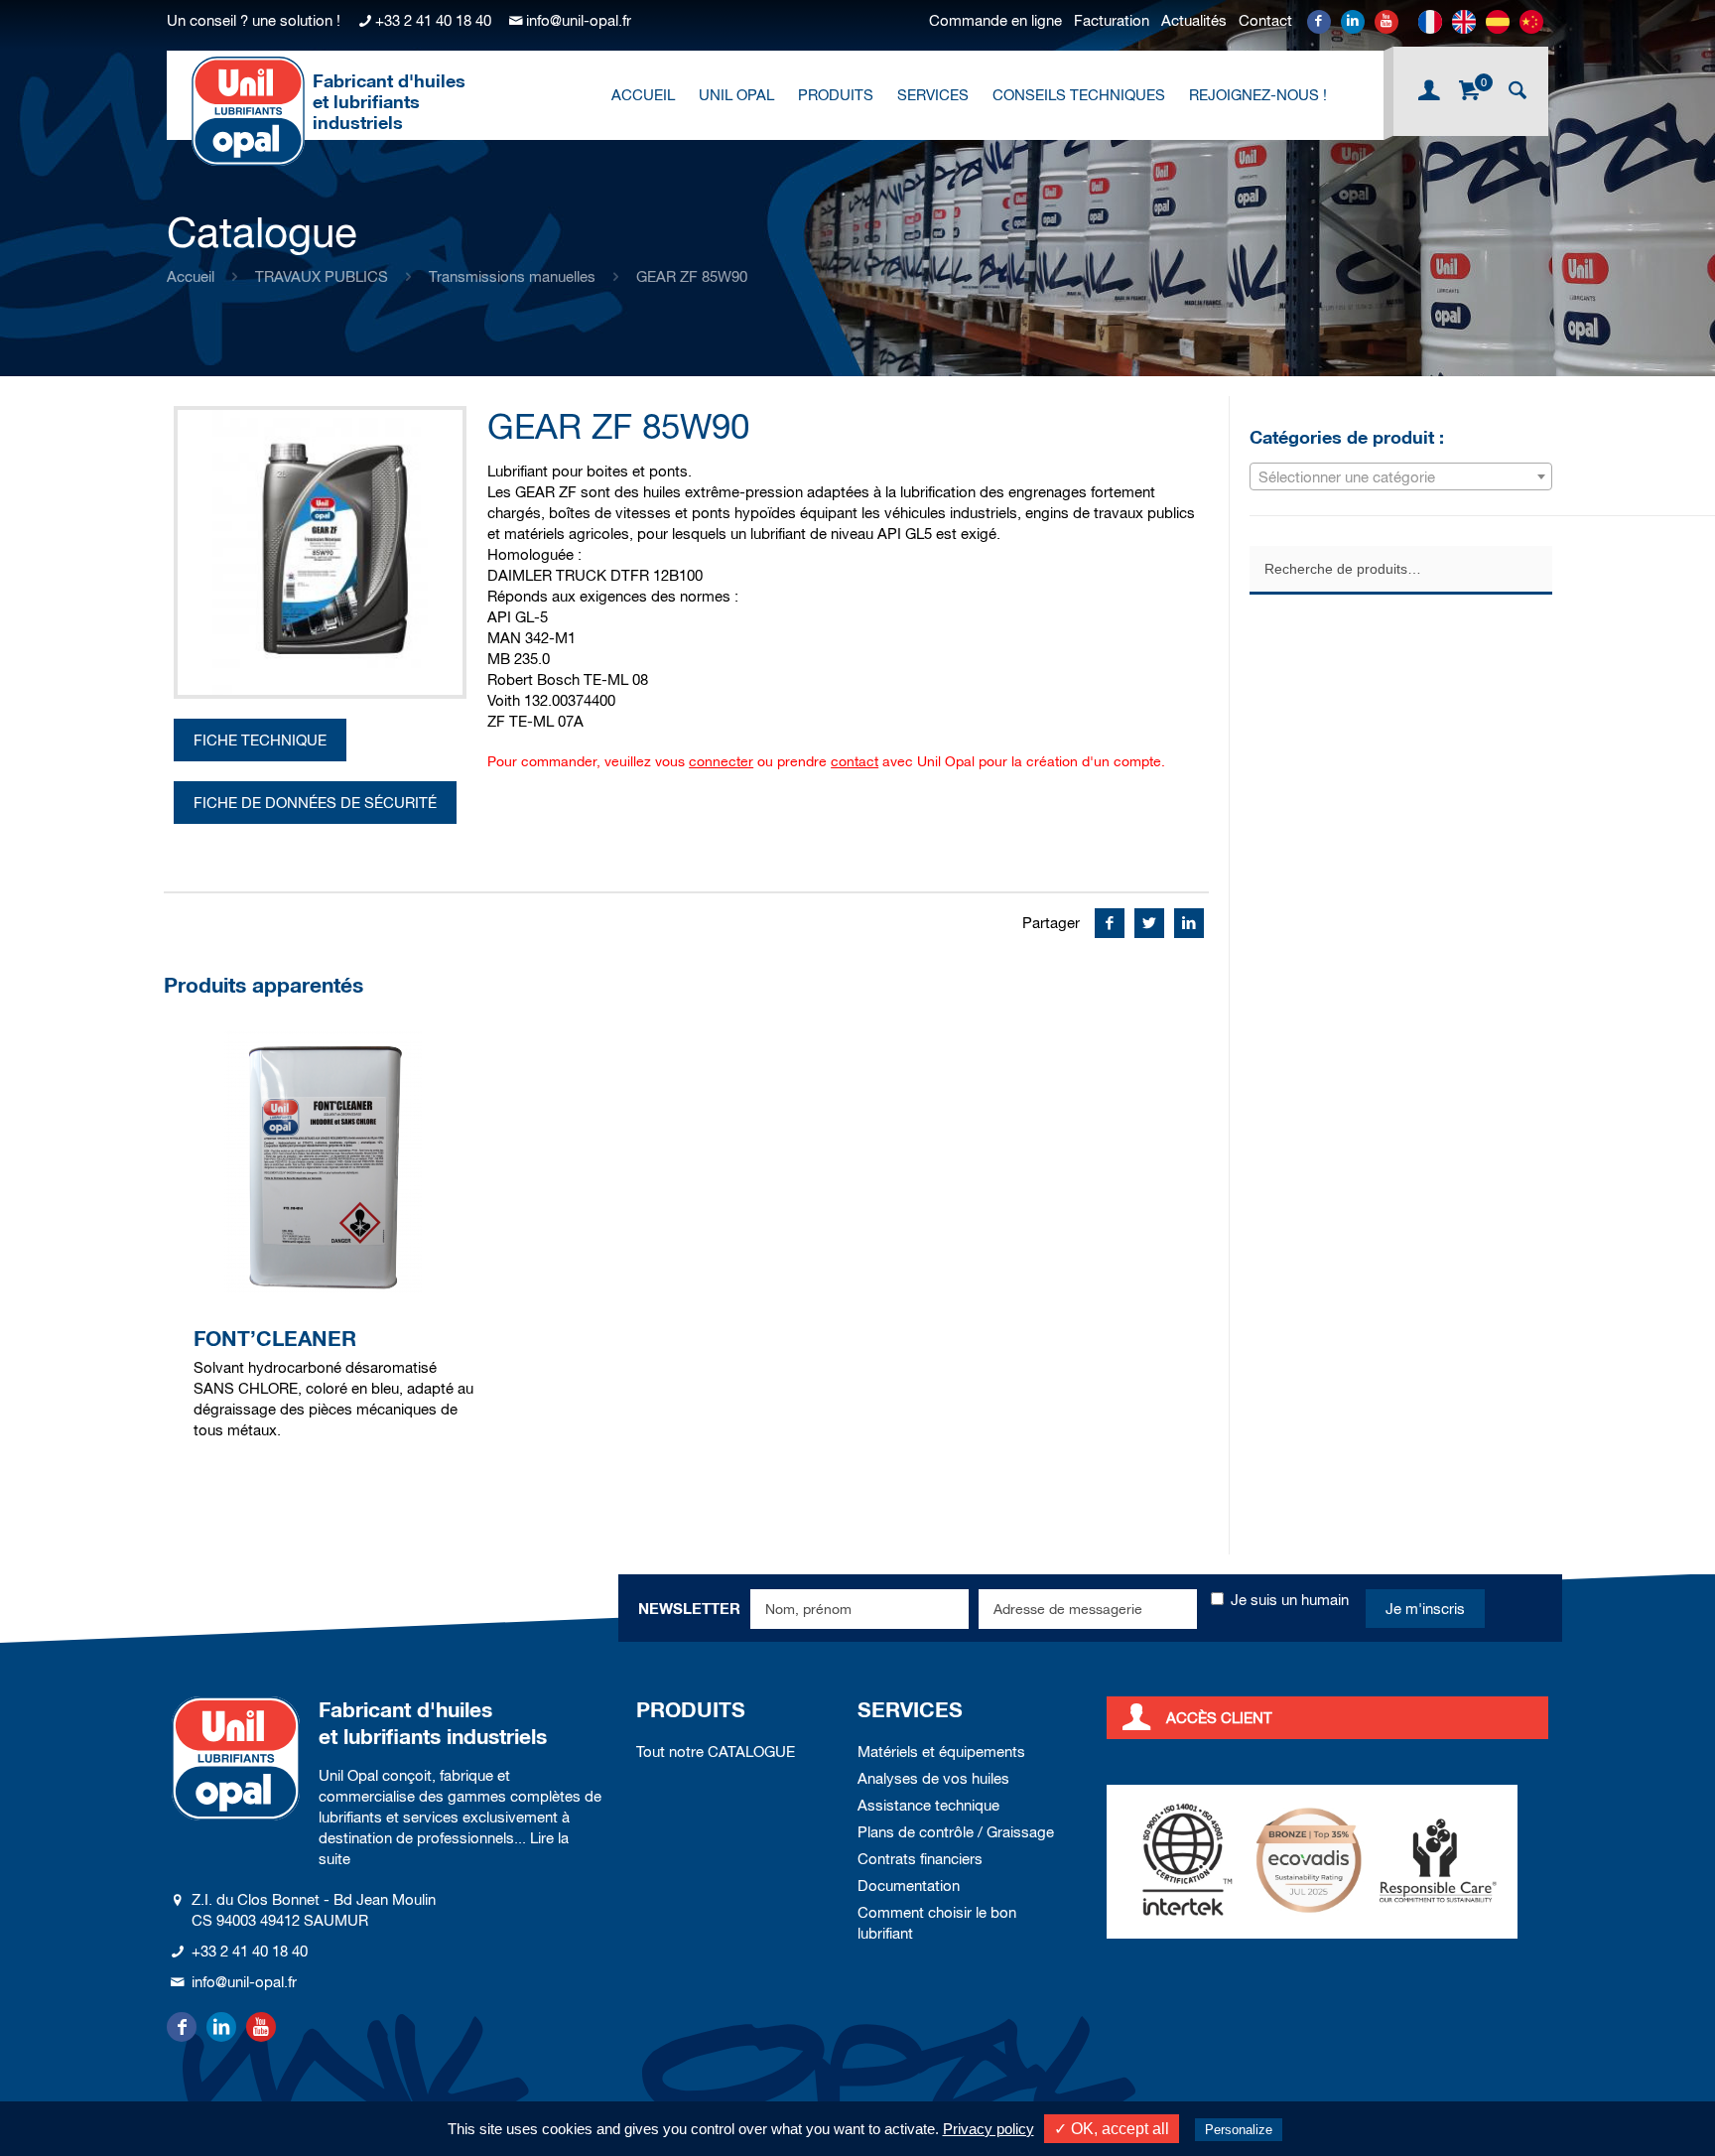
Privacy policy (989, 2129)
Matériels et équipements (941, 1752)
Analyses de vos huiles (933, 1778)
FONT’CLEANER (275, 1339)
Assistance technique (928, 1805)
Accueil (191, 276)
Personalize (1239, 2130)
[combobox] (1401, 476)
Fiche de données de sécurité (315, 803)
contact (855, 761)
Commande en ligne (995, 20)
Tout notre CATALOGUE (716, 1752)
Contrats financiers (920, 1859)
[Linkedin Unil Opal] (1353, 22)
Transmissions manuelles (512, 276)
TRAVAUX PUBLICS (322, 276)
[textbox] (1401, 477)
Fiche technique (260, 740)
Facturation (1112, 20)
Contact (1265, 20)
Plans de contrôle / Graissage (956, 1832)
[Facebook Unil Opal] (1319, 22)
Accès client (1219, 1718)
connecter (721, 761)
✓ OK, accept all (1112, 2129)
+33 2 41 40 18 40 (433, 20)
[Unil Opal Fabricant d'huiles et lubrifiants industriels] (248, 110)
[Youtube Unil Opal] (1386, 22)
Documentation (909, 1886)
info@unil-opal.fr (579, 20)
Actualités (1194, 20)
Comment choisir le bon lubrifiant (937, 1923)
